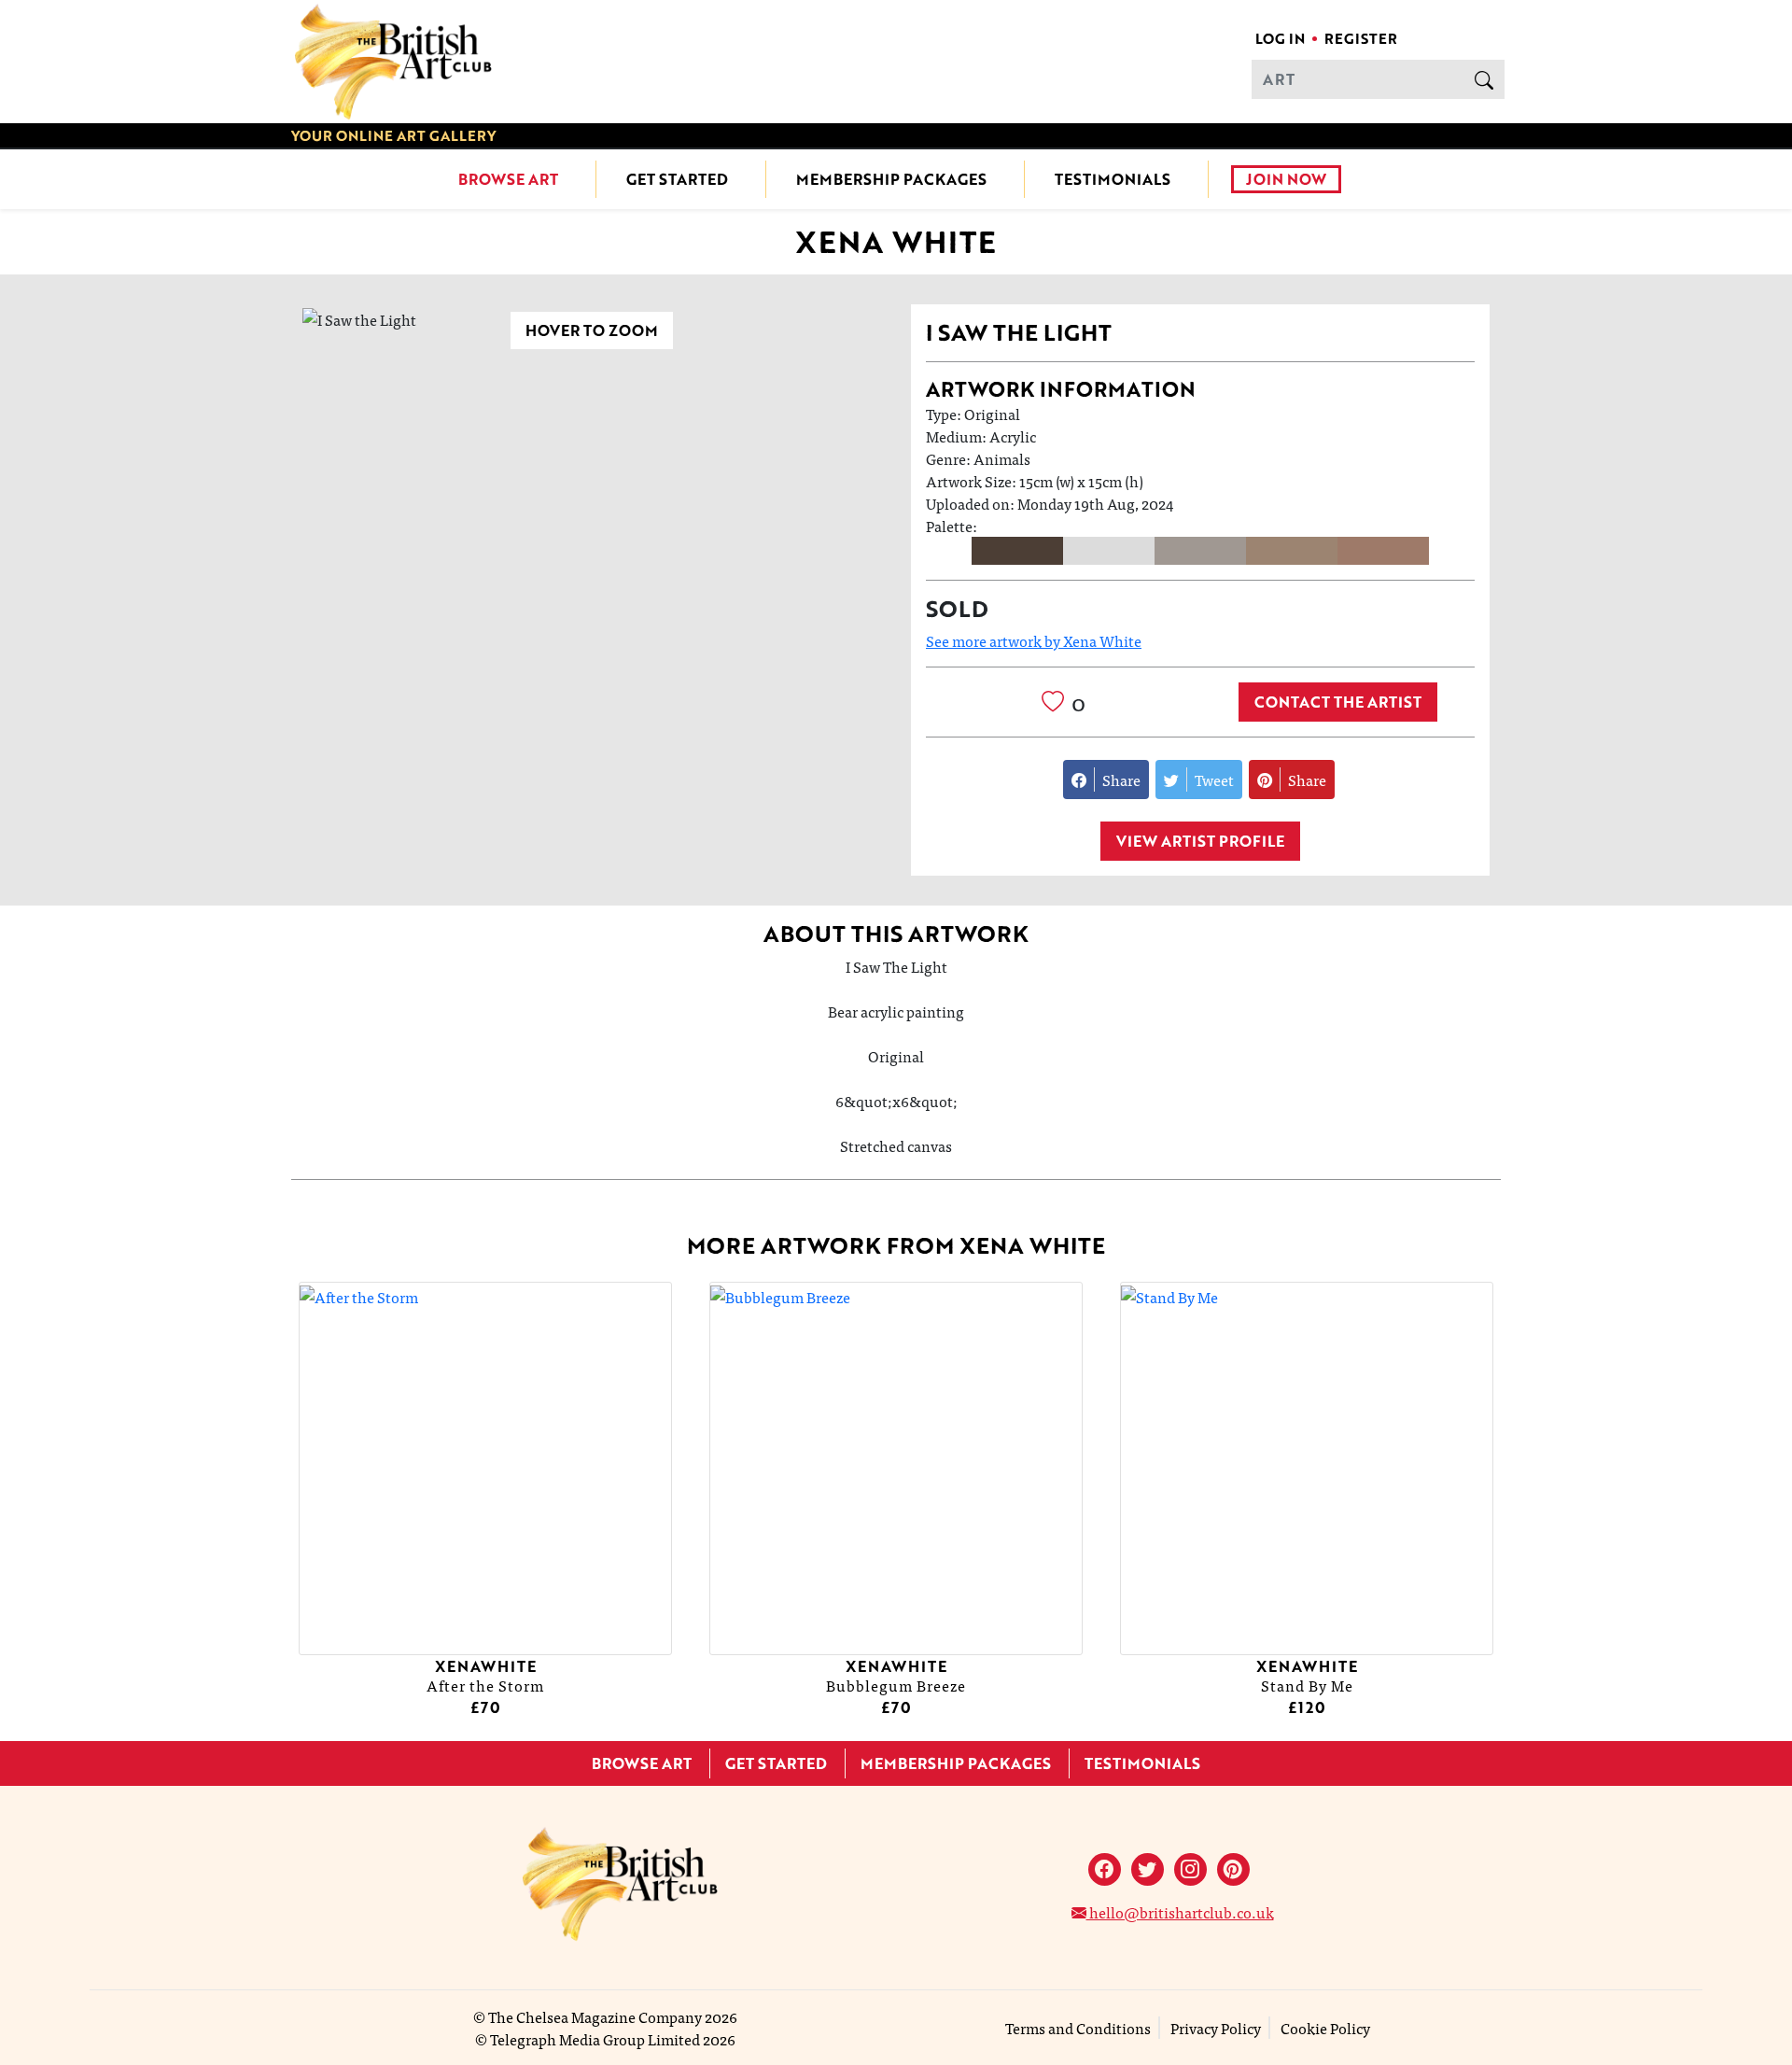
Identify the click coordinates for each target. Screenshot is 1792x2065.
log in (1280, 38)
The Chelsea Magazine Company (595, 2016)
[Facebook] (1105, 1869)
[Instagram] (1190, 1869)
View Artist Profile (1200, 841)
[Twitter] (1148, 1869)
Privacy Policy (1216, 2028)
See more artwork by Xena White (1034, 640)
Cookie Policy (1325, 2028)
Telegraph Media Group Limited (595, 2039)
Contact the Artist (1338, 702)
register (1361, 38)
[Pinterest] (1233, 1869)
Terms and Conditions (1078, 2028)
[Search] (1484, 79)
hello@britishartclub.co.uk (1180, 1912)
